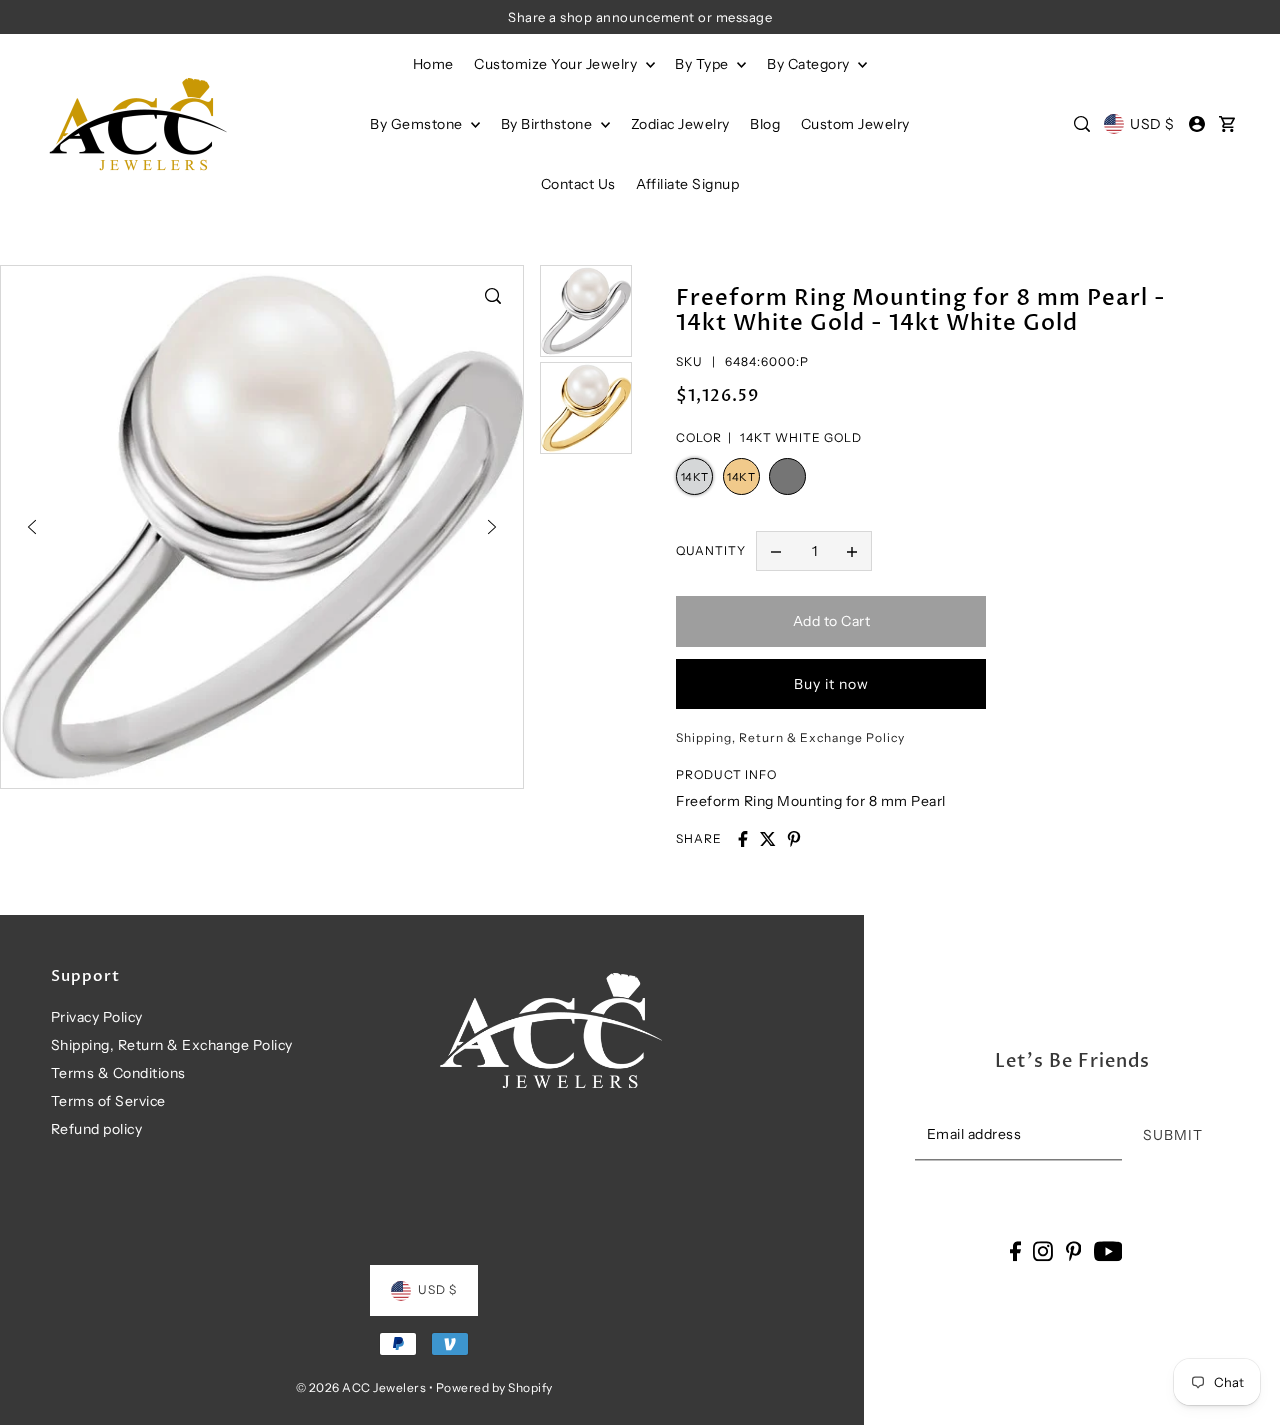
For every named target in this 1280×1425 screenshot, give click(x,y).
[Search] (1082, 124)
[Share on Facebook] (743, 839)
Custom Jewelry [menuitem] (855, 124)
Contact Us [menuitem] (578, 184)
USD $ (1152, 124)
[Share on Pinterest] (794, 839)
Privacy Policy (97, 1017)
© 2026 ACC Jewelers (361, 1387)
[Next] (492, 527)
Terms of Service (108, 1101)
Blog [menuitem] (765, 124)
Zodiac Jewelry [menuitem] (680, 124)
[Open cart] (1227, 124)
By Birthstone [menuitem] (548, 124)
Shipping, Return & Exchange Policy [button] (790, 737)
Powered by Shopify (494, 1387)
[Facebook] (1015, 1250)
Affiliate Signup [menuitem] (687, 184)
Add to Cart (832, 621)
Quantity (711, 550)
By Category (810, 64)
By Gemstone (418, 124)
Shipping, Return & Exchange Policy (172, 1045)
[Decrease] (776, 551)
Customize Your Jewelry (557, 64)
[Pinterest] (1074, 1250)
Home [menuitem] (433, 64)
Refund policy (97, 1129)
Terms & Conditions (118, 1073)
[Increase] (852, 551)
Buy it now (831, 684)
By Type (703, 64)
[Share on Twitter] (768, 839)
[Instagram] (1043, 1250)
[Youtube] (1108, 1250)
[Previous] (32, 527)
